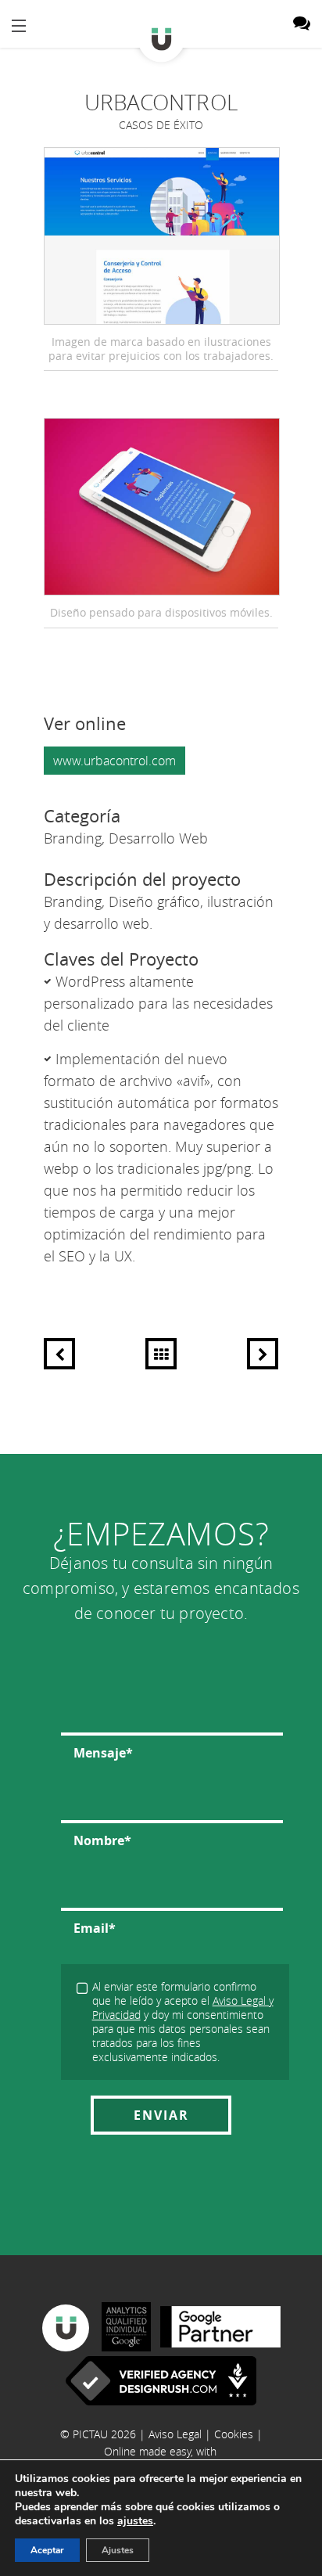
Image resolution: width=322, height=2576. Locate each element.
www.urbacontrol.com (114, 761)
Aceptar (47, 2550)
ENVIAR (161, 2115)
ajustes (135, 2521)
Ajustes (118, 2550)
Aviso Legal (175, 2434)
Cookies (234, 2434)
